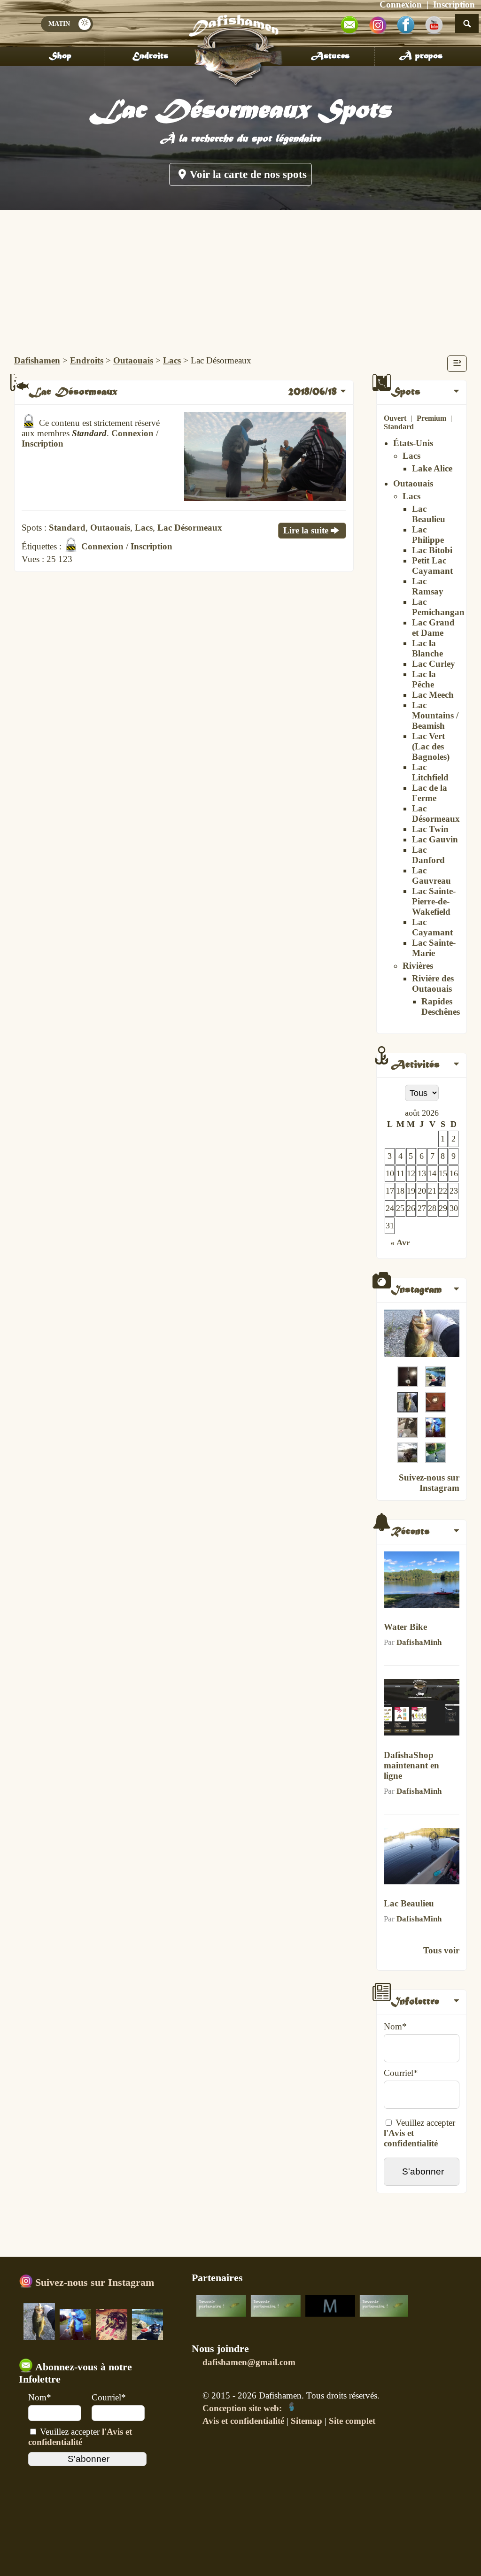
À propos (421, 56)
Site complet (352, 2421)
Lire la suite (306, 530)
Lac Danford (428, 855)
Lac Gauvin (435, 839)
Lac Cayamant (432, 927)
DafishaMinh (419, 1642)
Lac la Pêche (424, 679)
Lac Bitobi (432, 550)
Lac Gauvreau (431, 875)
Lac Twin (430, 829)
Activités (415, 1065)
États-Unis (413, 443)
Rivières (418, 966)
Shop (60, 56)
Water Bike (405, 1627)
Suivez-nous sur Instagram (429, 1483)
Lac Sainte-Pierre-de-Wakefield (434, 901)
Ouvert (395, 418)
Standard (399, 427)
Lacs (172, 360)
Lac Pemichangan (438, 607)
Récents (410, 1532)
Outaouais (133, 360)
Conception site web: (243, 2408)
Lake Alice (432, 468)
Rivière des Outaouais (433, 983)
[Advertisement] (240, 280)
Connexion (132, 433)
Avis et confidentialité (243, 2421)
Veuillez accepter (80, 2437)
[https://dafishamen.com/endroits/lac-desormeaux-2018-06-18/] (265, 498)
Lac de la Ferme (430, 793)
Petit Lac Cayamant (432, 566)
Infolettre (415, 2002)
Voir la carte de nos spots (248, 174)
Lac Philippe (428, 535)
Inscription (43, 443)
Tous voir (441, 1950)
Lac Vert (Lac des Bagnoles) (431, 746)
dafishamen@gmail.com (249, 2362)
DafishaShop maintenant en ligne (411, 1765)
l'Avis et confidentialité (411, 2138)
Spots (406, 392)
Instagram (416, 1290)
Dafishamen (37, 360)
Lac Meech (433, 695)
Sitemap (306, 2421)
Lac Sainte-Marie (434, 948)
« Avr (400, 1242)
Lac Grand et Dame (433, 628)
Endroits (150, 56)
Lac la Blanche (427, 648)
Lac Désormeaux (436, 814)
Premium (431, 418)
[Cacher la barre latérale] (457, 364)
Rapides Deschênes (441, 1006)
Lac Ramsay (428, 586)
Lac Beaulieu (429, 514)
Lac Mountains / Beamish (435, 715)
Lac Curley (434, 664)
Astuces (330, 56)
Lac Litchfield (430, 772)
